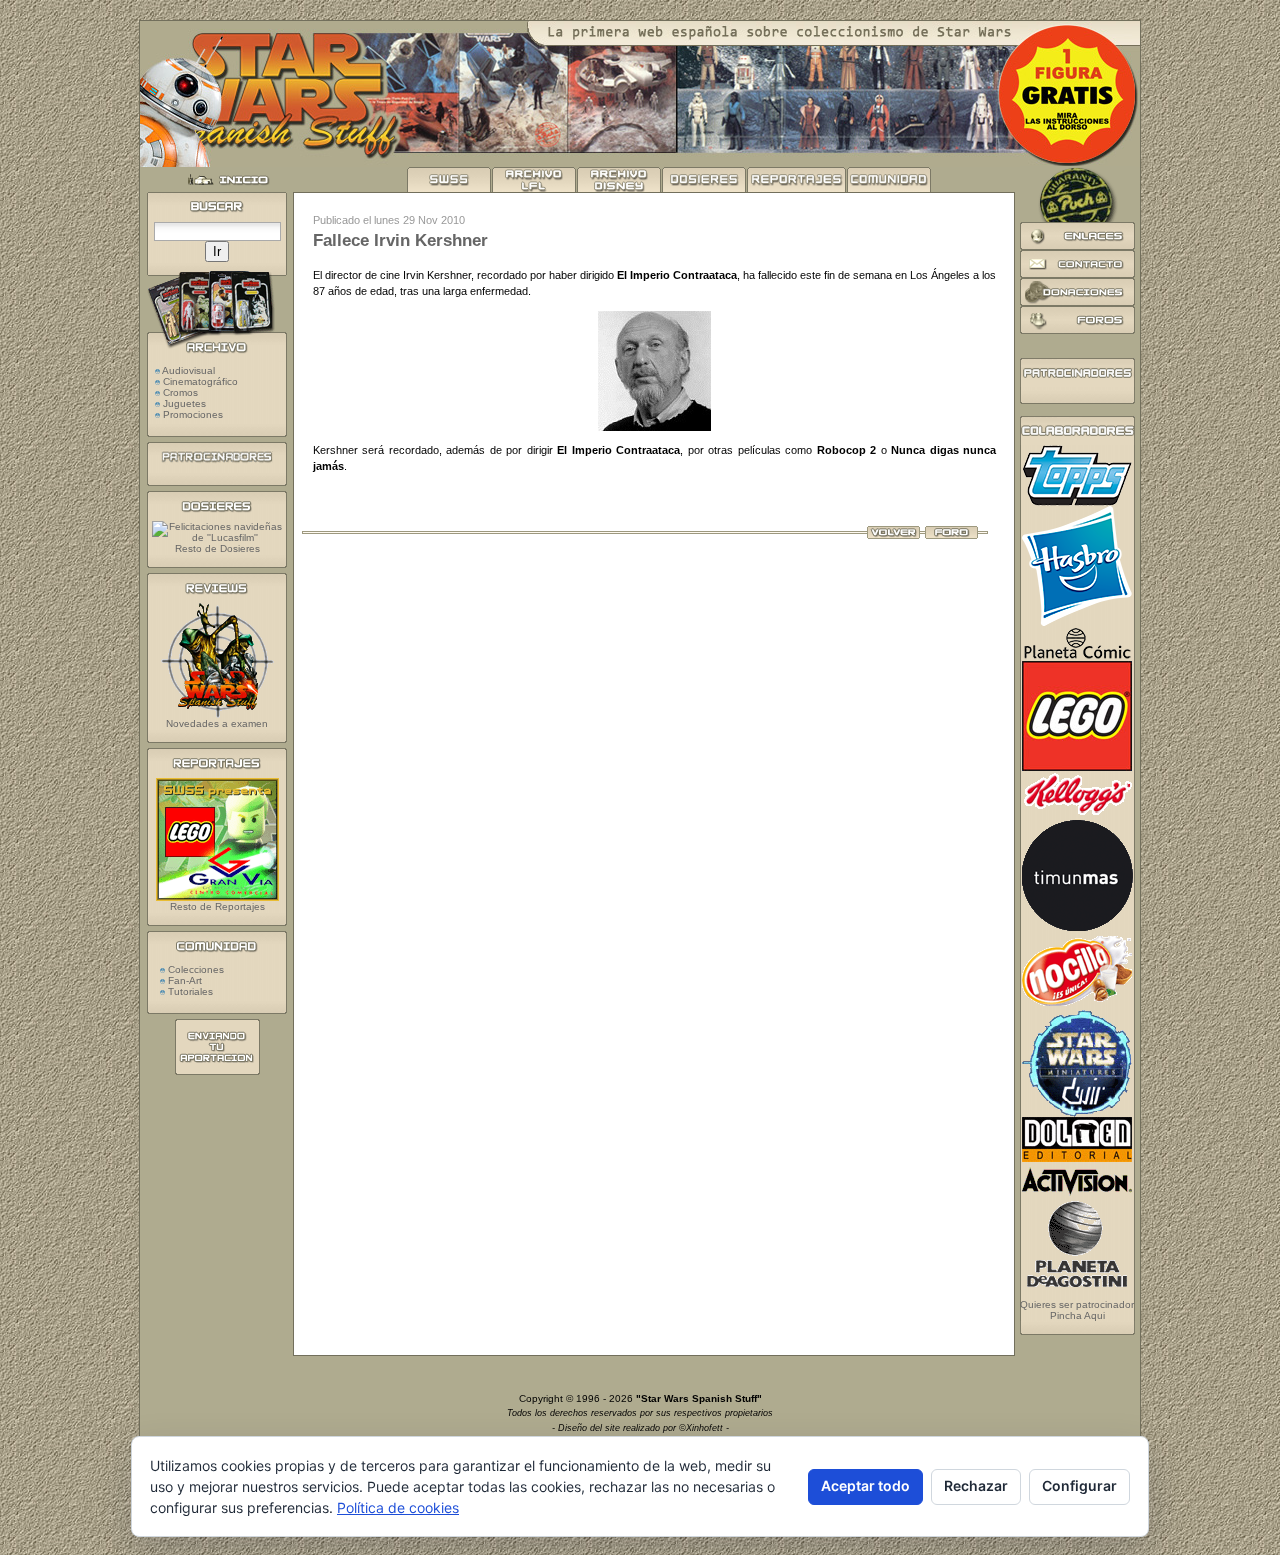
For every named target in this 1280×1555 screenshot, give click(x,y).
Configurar (1079, 1485)
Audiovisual (188, 370)
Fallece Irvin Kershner (400, 240)
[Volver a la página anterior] (893, 535)
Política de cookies (398, 1507)
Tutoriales (189, 991)
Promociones (193, 414)
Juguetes (184, 403)
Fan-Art (183, 980)
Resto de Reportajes (217, 906)
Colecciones (194, 969)
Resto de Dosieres (217, 548)
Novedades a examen (217, 723)
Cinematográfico (200, 381)
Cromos (180, 392)
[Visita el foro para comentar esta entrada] (951, 535)
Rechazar (976, 1485)
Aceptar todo (865, 1485)
